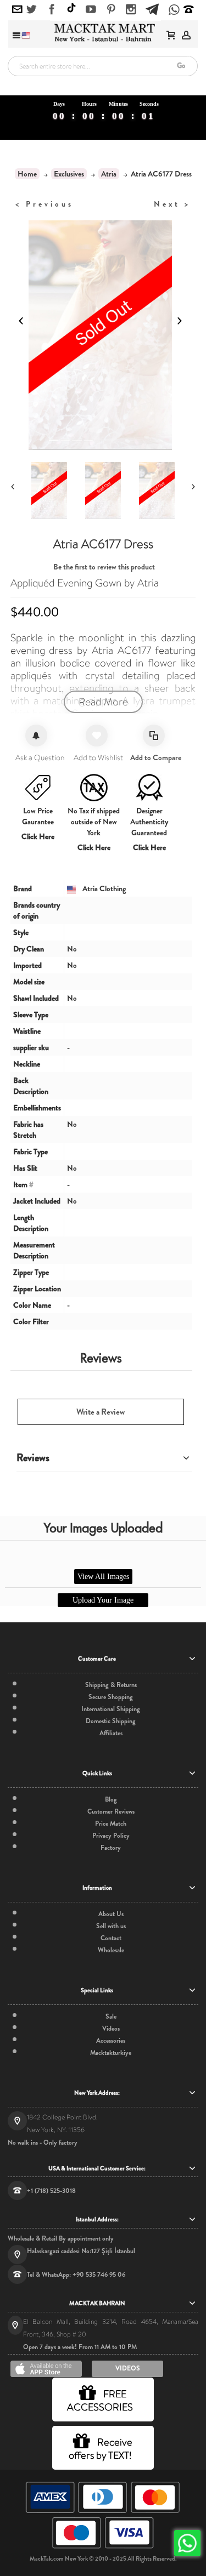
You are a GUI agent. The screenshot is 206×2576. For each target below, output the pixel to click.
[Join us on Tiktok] (71, 9)
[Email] (17, 10)
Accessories (111, 2041)
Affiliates (111, 1733)
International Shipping (111, 1709)
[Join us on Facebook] (52, 10)
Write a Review (101, 1412)
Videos (111, 2028)
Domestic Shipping (111, 1721)
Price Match (111, 1823)
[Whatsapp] (174, 11)
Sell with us (111, 1926)
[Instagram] (131, 10)
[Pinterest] (111, 10)
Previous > (44, 204)
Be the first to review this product (104, 567)
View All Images (103, 1577)
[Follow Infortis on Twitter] (32, 10)
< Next (172, 204)
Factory (111, 1848)
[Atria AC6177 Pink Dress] (63, 491)
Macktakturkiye (111, 2053)
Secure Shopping (111, 1697)
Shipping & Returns (111, 1685)
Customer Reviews (111, 1811)
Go (181, 65)
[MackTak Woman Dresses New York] (103, 33)
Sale (111, 2016)
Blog (111, 1799)
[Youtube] (91, 10)
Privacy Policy (111, 1836)
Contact (111, 1938)
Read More (103, 702)
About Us (111, 1914)
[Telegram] (152, 8)
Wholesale (111, 1950)
